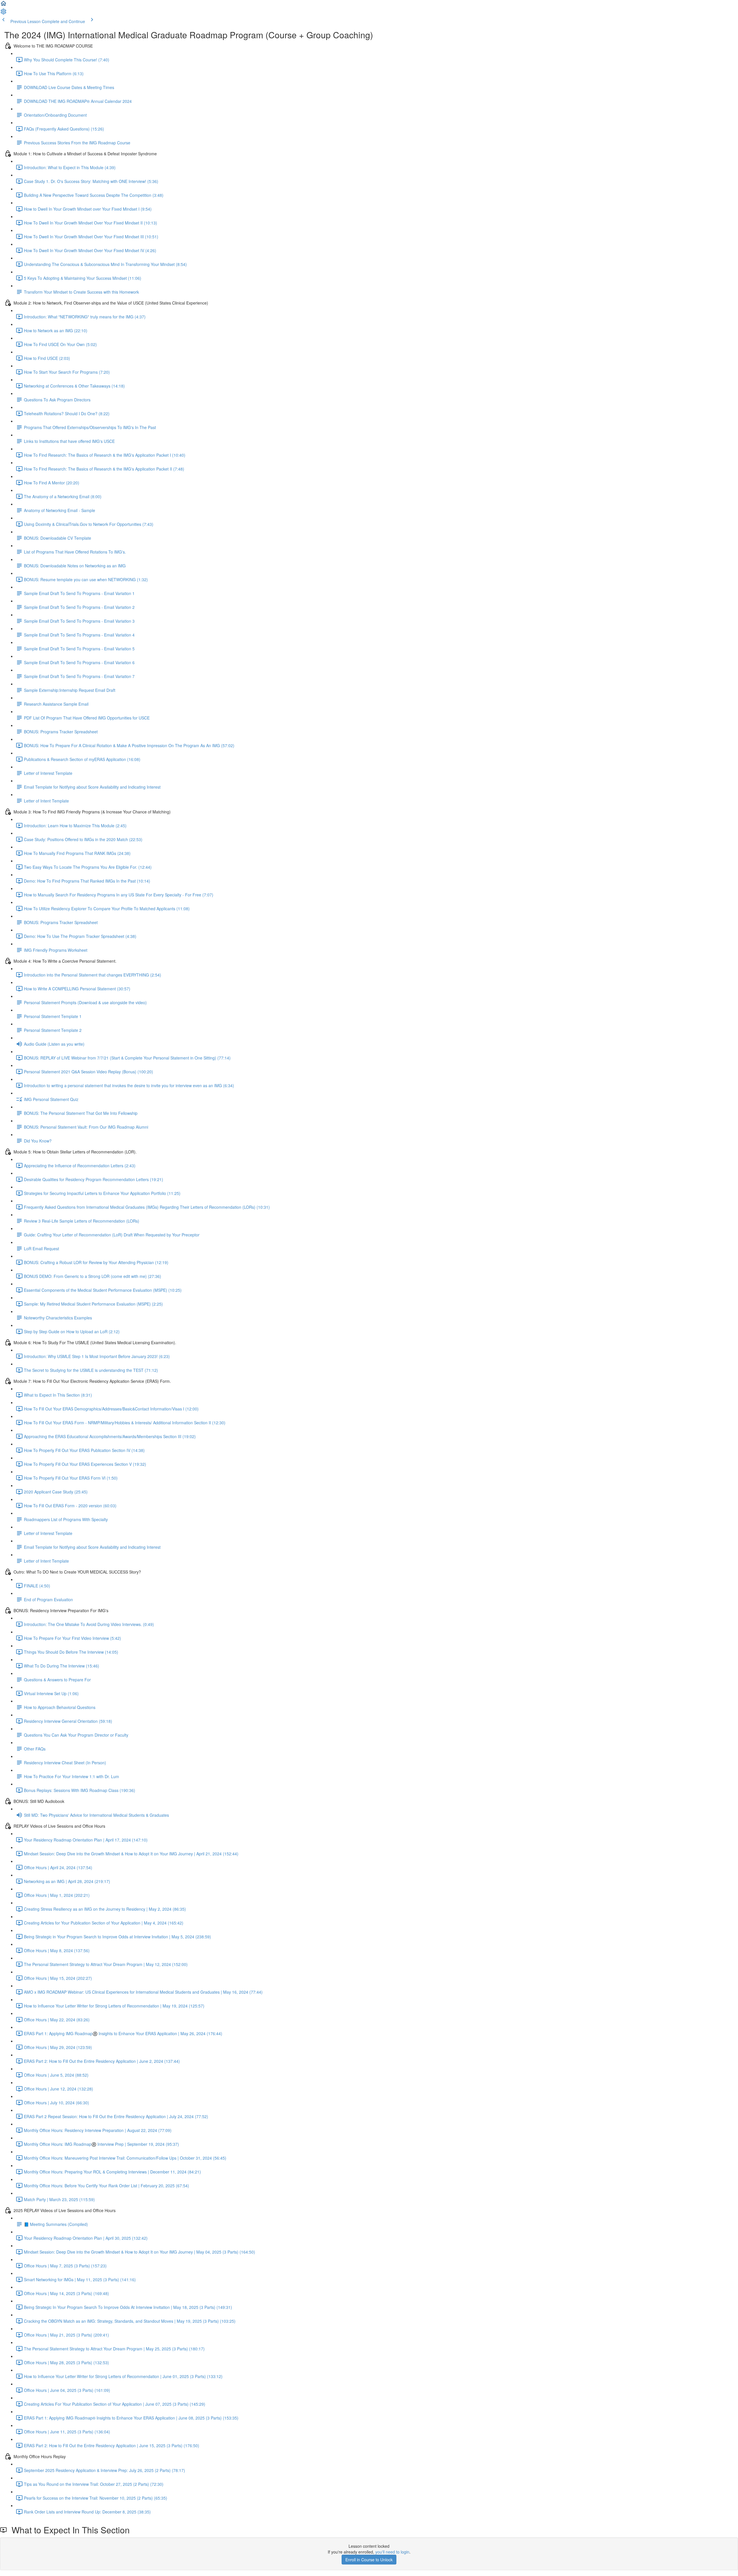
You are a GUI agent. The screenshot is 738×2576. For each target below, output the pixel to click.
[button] (3, 5)
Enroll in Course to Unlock (369, 2560)
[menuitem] (3, 13)
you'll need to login (392, 2552)
